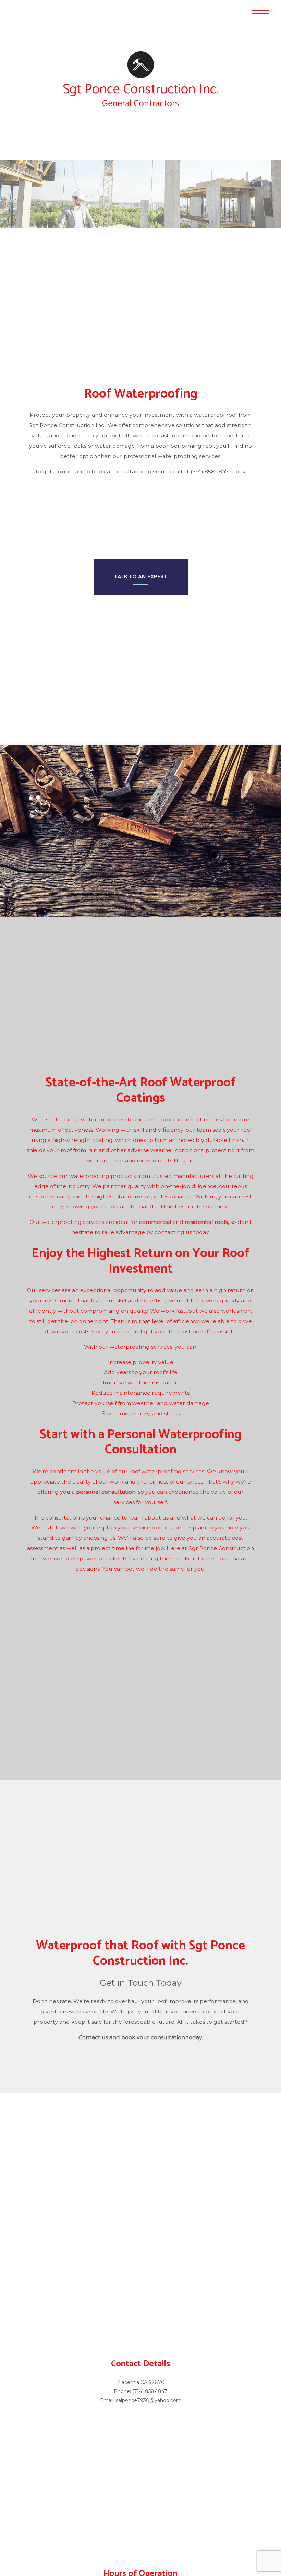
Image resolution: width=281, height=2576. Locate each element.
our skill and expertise (135, 1315)
